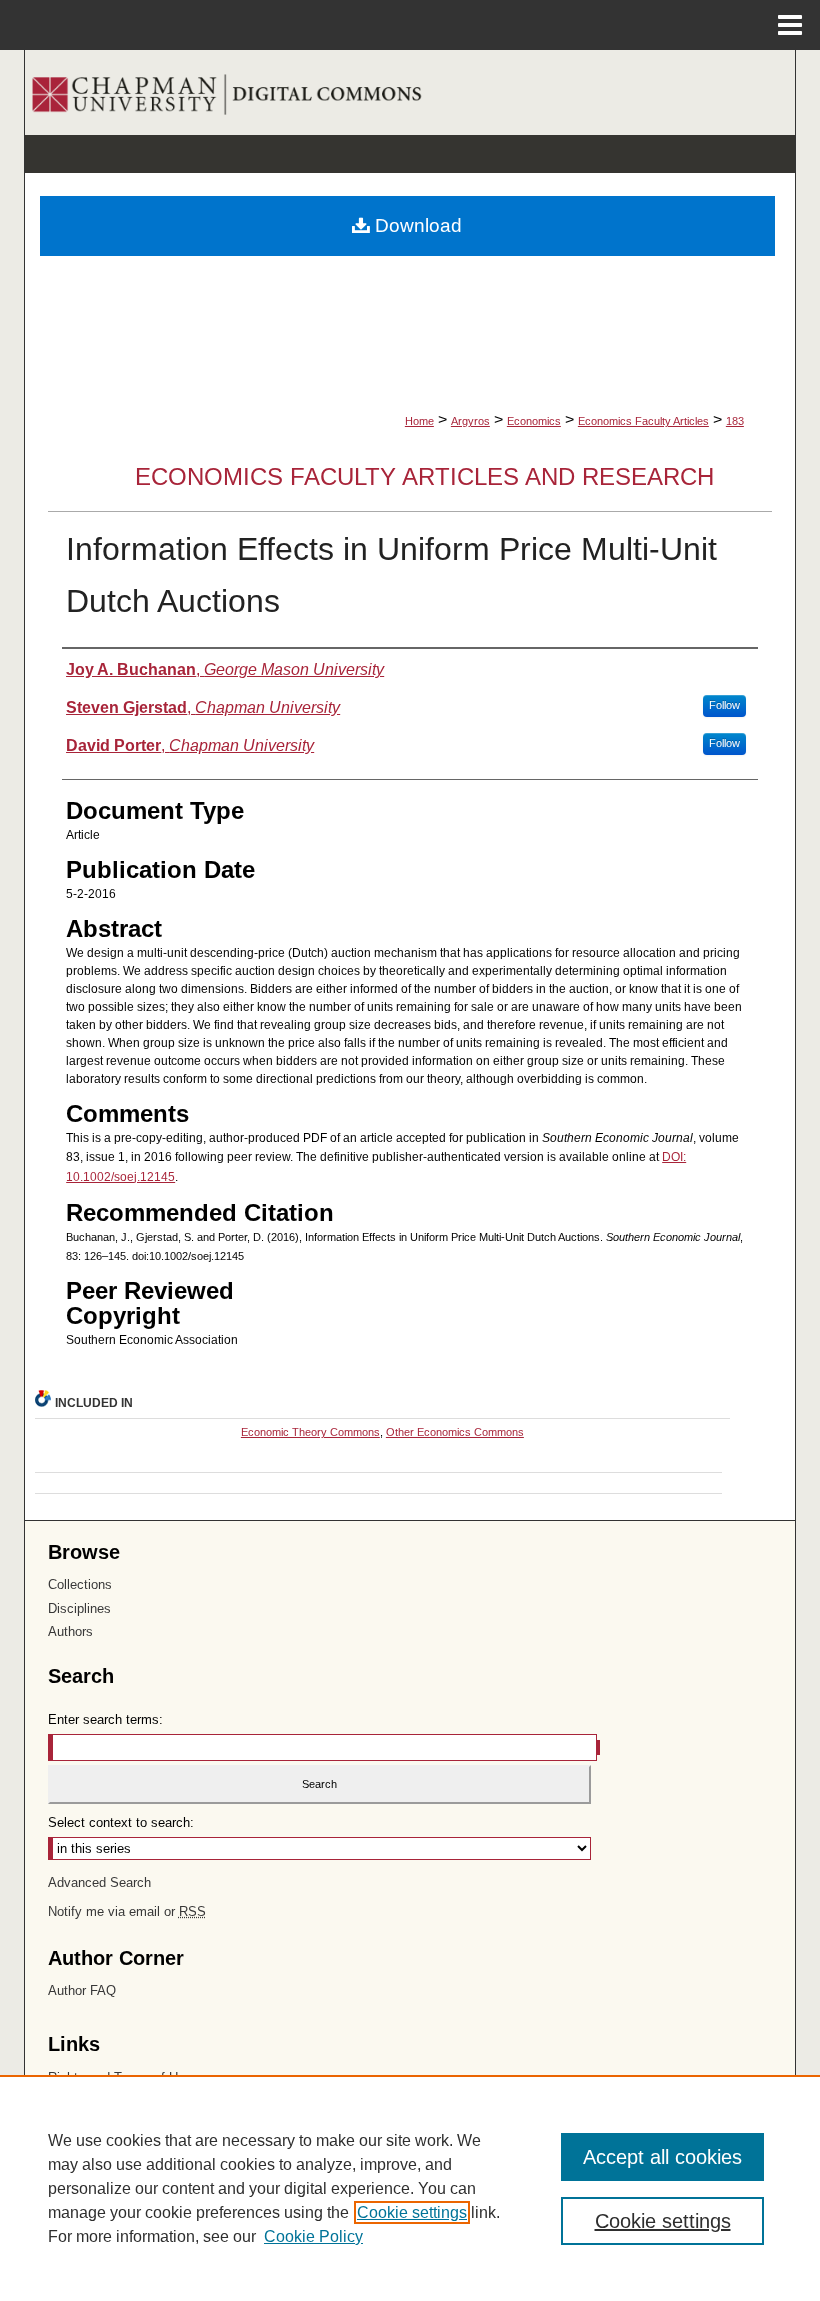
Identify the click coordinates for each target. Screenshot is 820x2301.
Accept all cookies (662, 2157)
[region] (410, 2188)
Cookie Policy (313, 2236)
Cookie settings (412, 2212)
